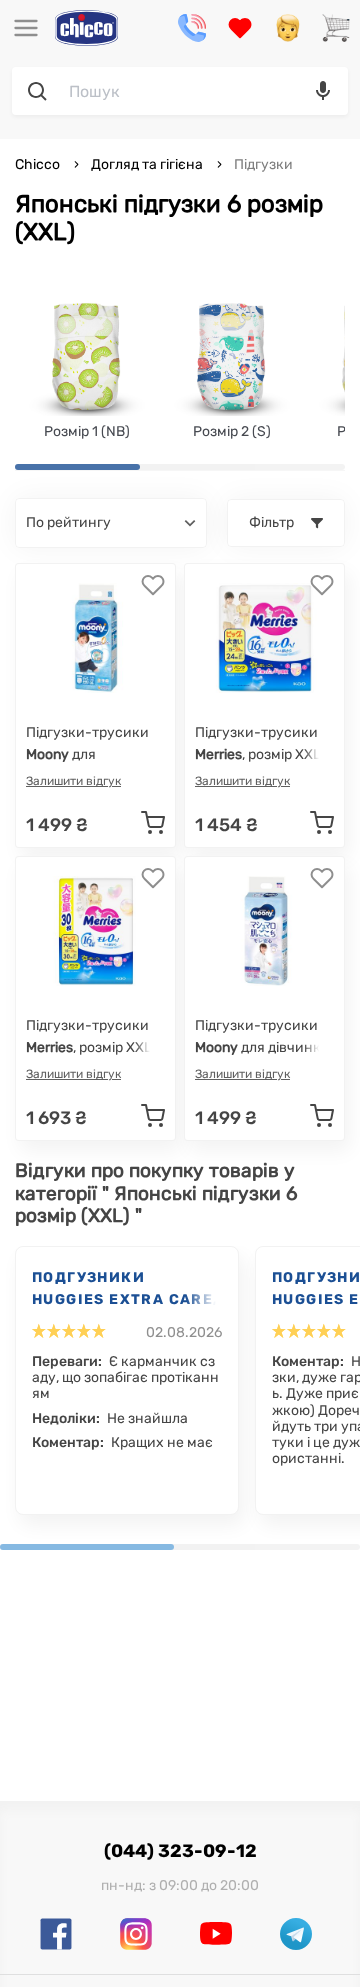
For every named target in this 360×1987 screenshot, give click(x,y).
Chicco (39, 164)
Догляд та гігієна (147, 164)
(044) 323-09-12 (180, 1851)
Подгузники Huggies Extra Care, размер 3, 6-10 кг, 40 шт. (125, 1290)
